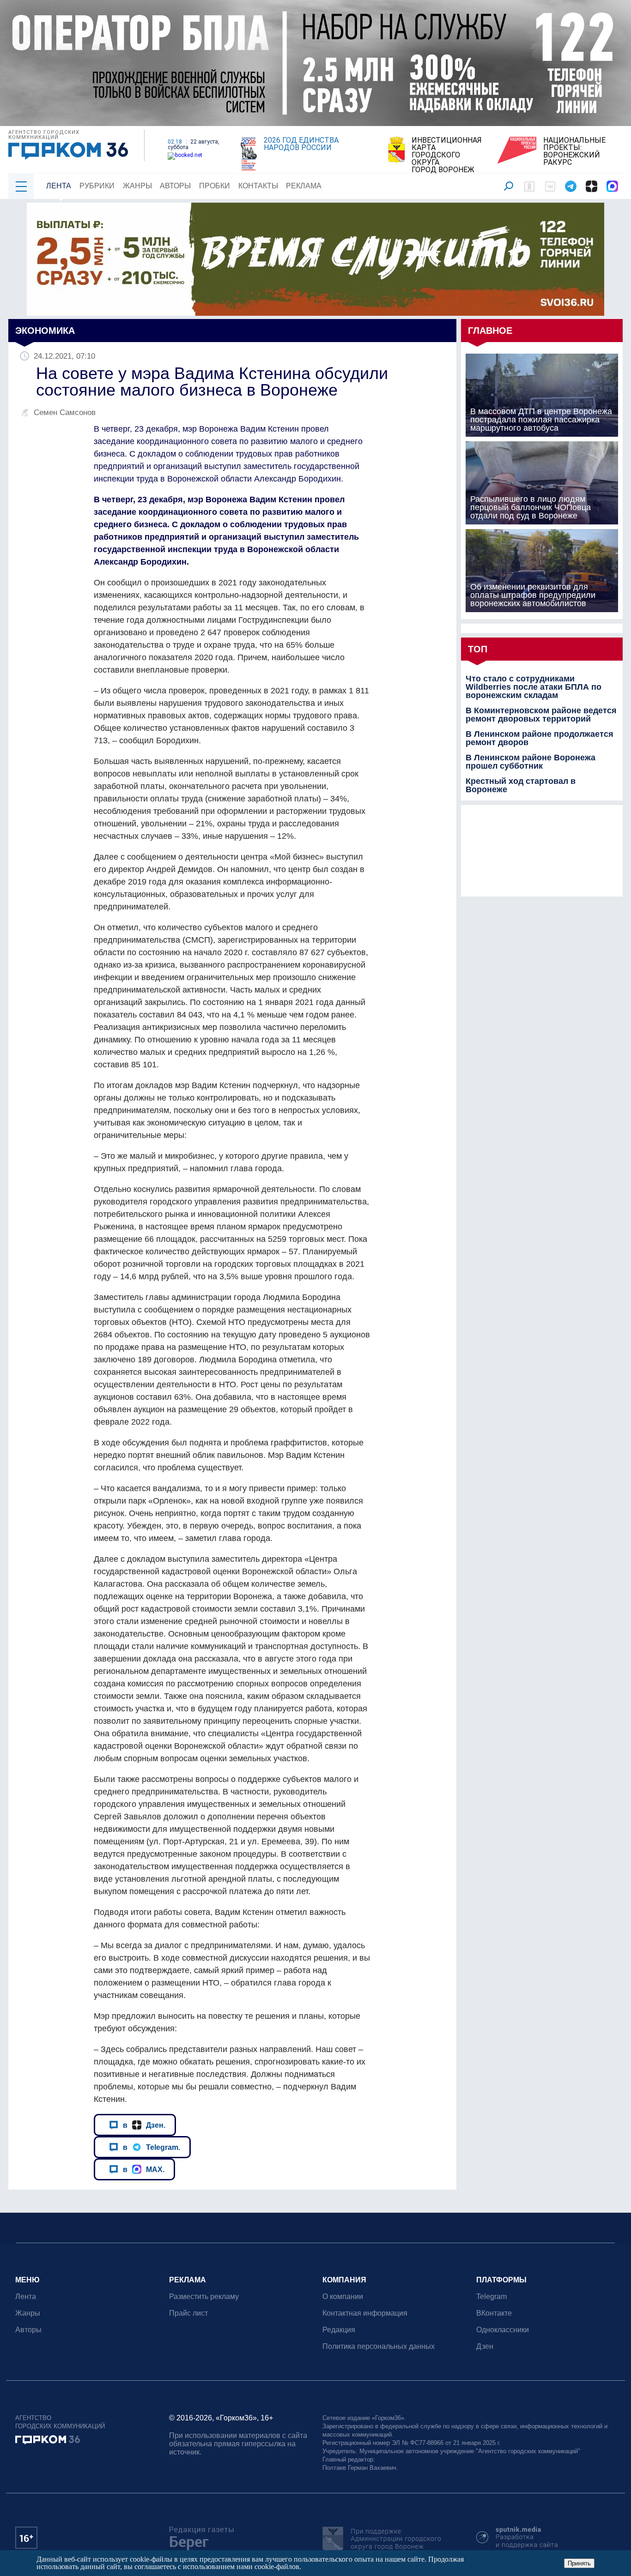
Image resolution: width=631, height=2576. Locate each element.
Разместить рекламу (204, 2296)
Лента (59, 186)
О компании (343, 2296)
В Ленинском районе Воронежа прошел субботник (531, 762)
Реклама (304, 186)
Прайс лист (188, 2313)
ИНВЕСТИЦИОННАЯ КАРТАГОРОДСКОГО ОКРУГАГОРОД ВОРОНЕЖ (447, 155)
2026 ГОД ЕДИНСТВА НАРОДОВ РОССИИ (301, 144)
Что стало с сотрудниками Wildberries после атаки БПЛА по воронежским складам (534, 687)
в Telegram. (152, 2147)
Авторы (175, 186)
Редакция (339, 2330)
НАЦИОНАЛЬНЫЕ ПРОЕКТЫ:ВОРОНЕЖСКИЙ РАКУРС (574, 151)
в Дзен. (144, 2125)
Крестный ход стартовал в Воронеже (521, 785)
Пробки (215, 186)
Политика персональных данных (379, 2346)
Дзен (485, 2346)
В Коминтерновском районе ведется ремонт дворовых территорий (541, 715)
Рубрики (97, 186)
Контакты (258, 186)
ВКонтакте (494, 2313)
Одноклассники (503, 2330)
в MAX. (144, 2169)
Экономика (45, 331)
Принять (579, 2563)
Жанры (137, 186)
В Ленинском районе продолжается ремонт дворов (540, 738)
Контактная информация (365, 2313)
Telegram (491, 2296)
